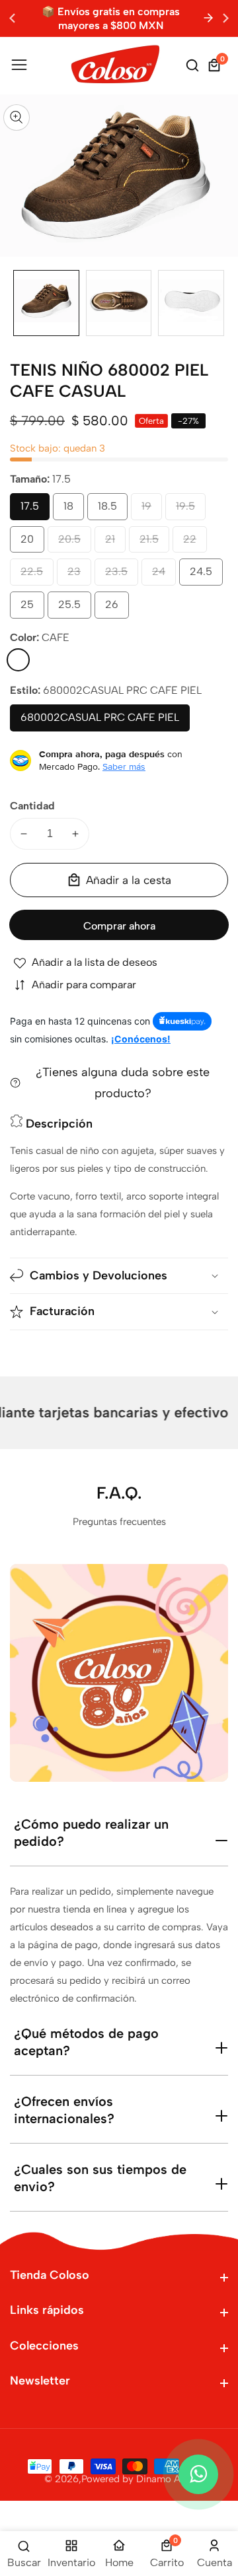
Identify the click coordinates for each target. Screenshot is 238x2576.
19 (149, 510)
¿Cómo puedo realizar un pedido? (91, 1833)
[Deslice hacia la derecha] (218, 303)
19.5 (190, 510)
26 (115, 608)
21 (112, 543)
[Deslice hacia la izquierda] (20, 303)
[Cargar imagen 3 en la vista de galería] (191, 303)
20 (30, 543)
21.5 (154, 543)
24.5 (206, 575)
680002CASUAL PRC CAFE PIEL (100, 721)
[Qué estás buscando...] (194, 65)
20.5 (75, 543)
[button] (226, 18)
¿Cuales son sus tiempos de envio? (100, 2178)
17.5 (34, 510)
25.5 (75, 608)
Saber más (124, 766)
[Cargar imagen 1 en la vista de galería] (46, 303)
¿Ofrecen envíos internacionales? (64, 2110)
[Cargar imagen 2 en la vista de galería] (119, 303)
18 (71, 510)
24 (162, 575)
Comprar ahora (119, 926)
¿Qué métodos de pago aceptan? (86, 2042)
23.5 (122, 575)
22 (193, 543)
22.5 (37, 575)
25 (30, 608)
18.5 (112, 510)
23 (77, 575)
